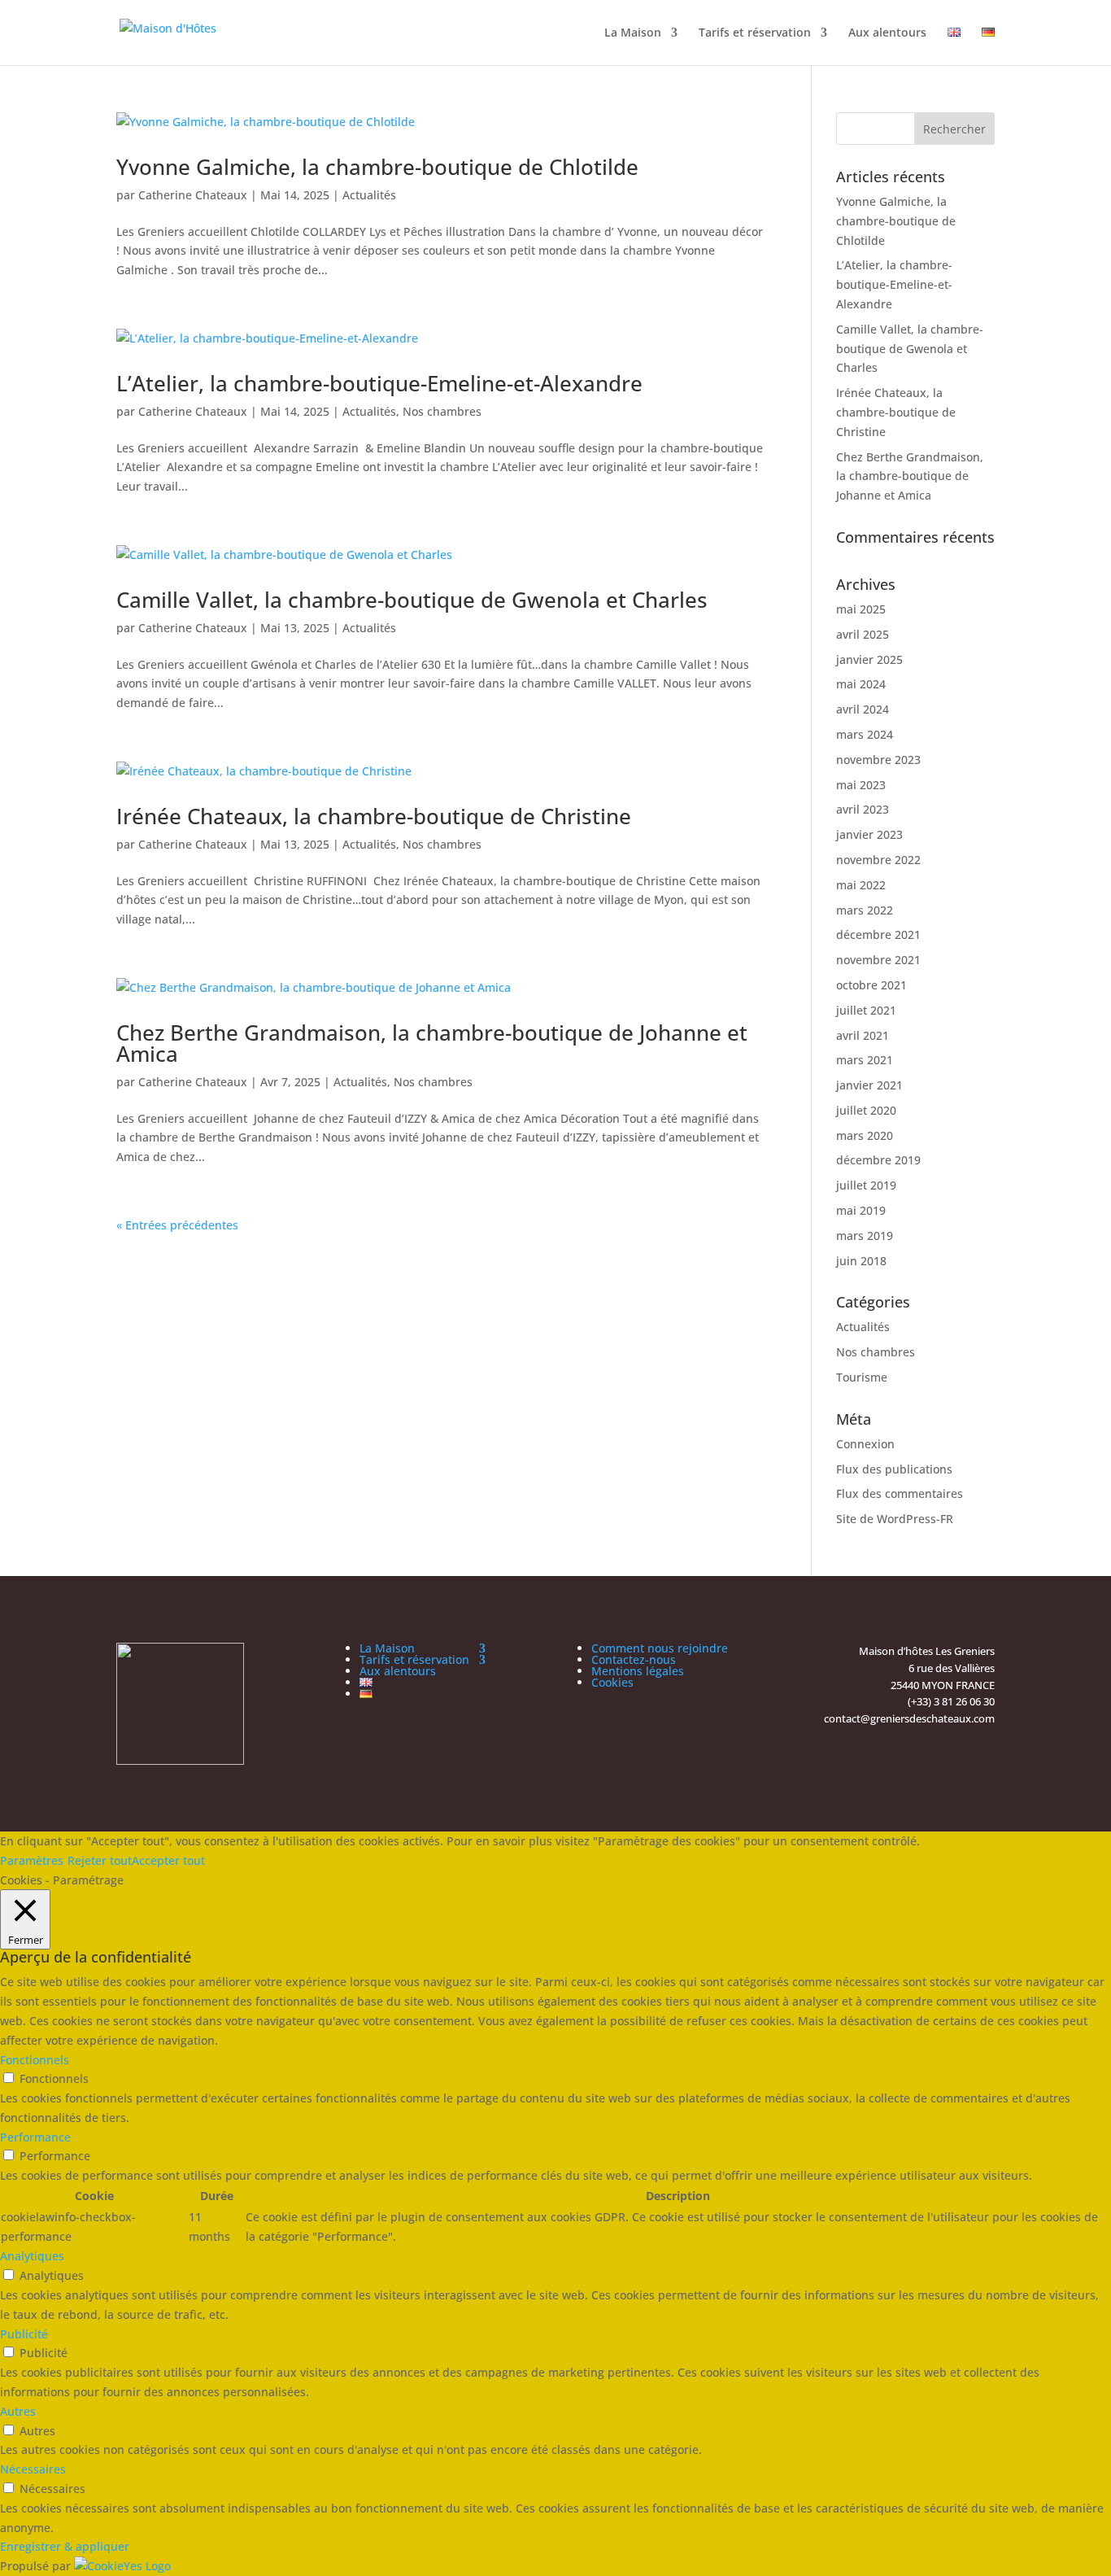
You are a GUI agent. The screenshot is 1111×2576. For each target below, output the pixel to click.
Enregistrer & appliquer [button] (65, 2546)
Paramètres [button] (32, 1860)
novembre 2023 (878, 760)
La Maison (633, 33)
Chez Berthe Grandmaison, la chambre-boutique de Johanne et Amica (432, 1043)
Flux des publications (894, 1469)
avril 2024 (863, 709)
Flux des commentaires (900, 1493)
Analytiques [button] (32, 2256)
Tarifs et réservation (755, 33)
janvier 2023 (869, 834)
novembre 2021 (878, 960)
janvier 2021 (869, 1085)
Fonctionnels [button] (35, 2060)
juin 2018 (861, 1261)
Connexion (865, 1444)
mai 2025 (861, 609)
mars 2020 (865, 1135)
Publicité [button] (24, 2334)
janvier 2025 (869, 659)
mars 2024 (865, 734)
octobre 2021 (871, 985)
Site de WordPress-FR (895, 1519)
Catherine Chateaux (193, 195)
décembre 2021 (878, 934)
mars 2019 (865, 1236)
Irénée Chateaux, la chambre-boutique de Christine (374, 816)
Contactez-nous (634, 1659)
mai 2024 (861, 684)
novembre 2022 (878, 860)
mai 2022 (861, 885)
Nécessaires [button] (33, 2469)
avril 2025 (863, 634)
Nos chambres (442, 411)
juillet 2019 (866, 1185)
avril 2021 (863, 1035)
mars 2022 (865, 910)
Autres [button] (18, 2411)
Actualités (369, 195)
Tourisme (862, 1377)
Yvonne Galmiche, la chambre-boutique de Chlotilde (377, 167)
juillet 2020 (866, 1110)
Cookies (612, 1682)
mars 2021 (865, 1060)
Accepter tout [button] (168, 1860)
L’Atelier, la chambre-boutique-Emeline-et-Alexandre (379, 383)
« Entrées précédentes (177, 1225)
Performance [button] (35, 2137)
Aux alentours (887, 33)
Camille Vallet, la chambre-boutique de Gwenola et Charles (412, 600)
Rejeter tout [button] (100, 1860)
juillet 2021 (866, 1010)
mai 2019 (861, 1210)
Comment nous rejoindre (660, 1648)
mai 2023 (861, 785)
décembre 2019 (878, 1160)
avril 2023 (863, 809)
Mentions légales (638, 1671)
